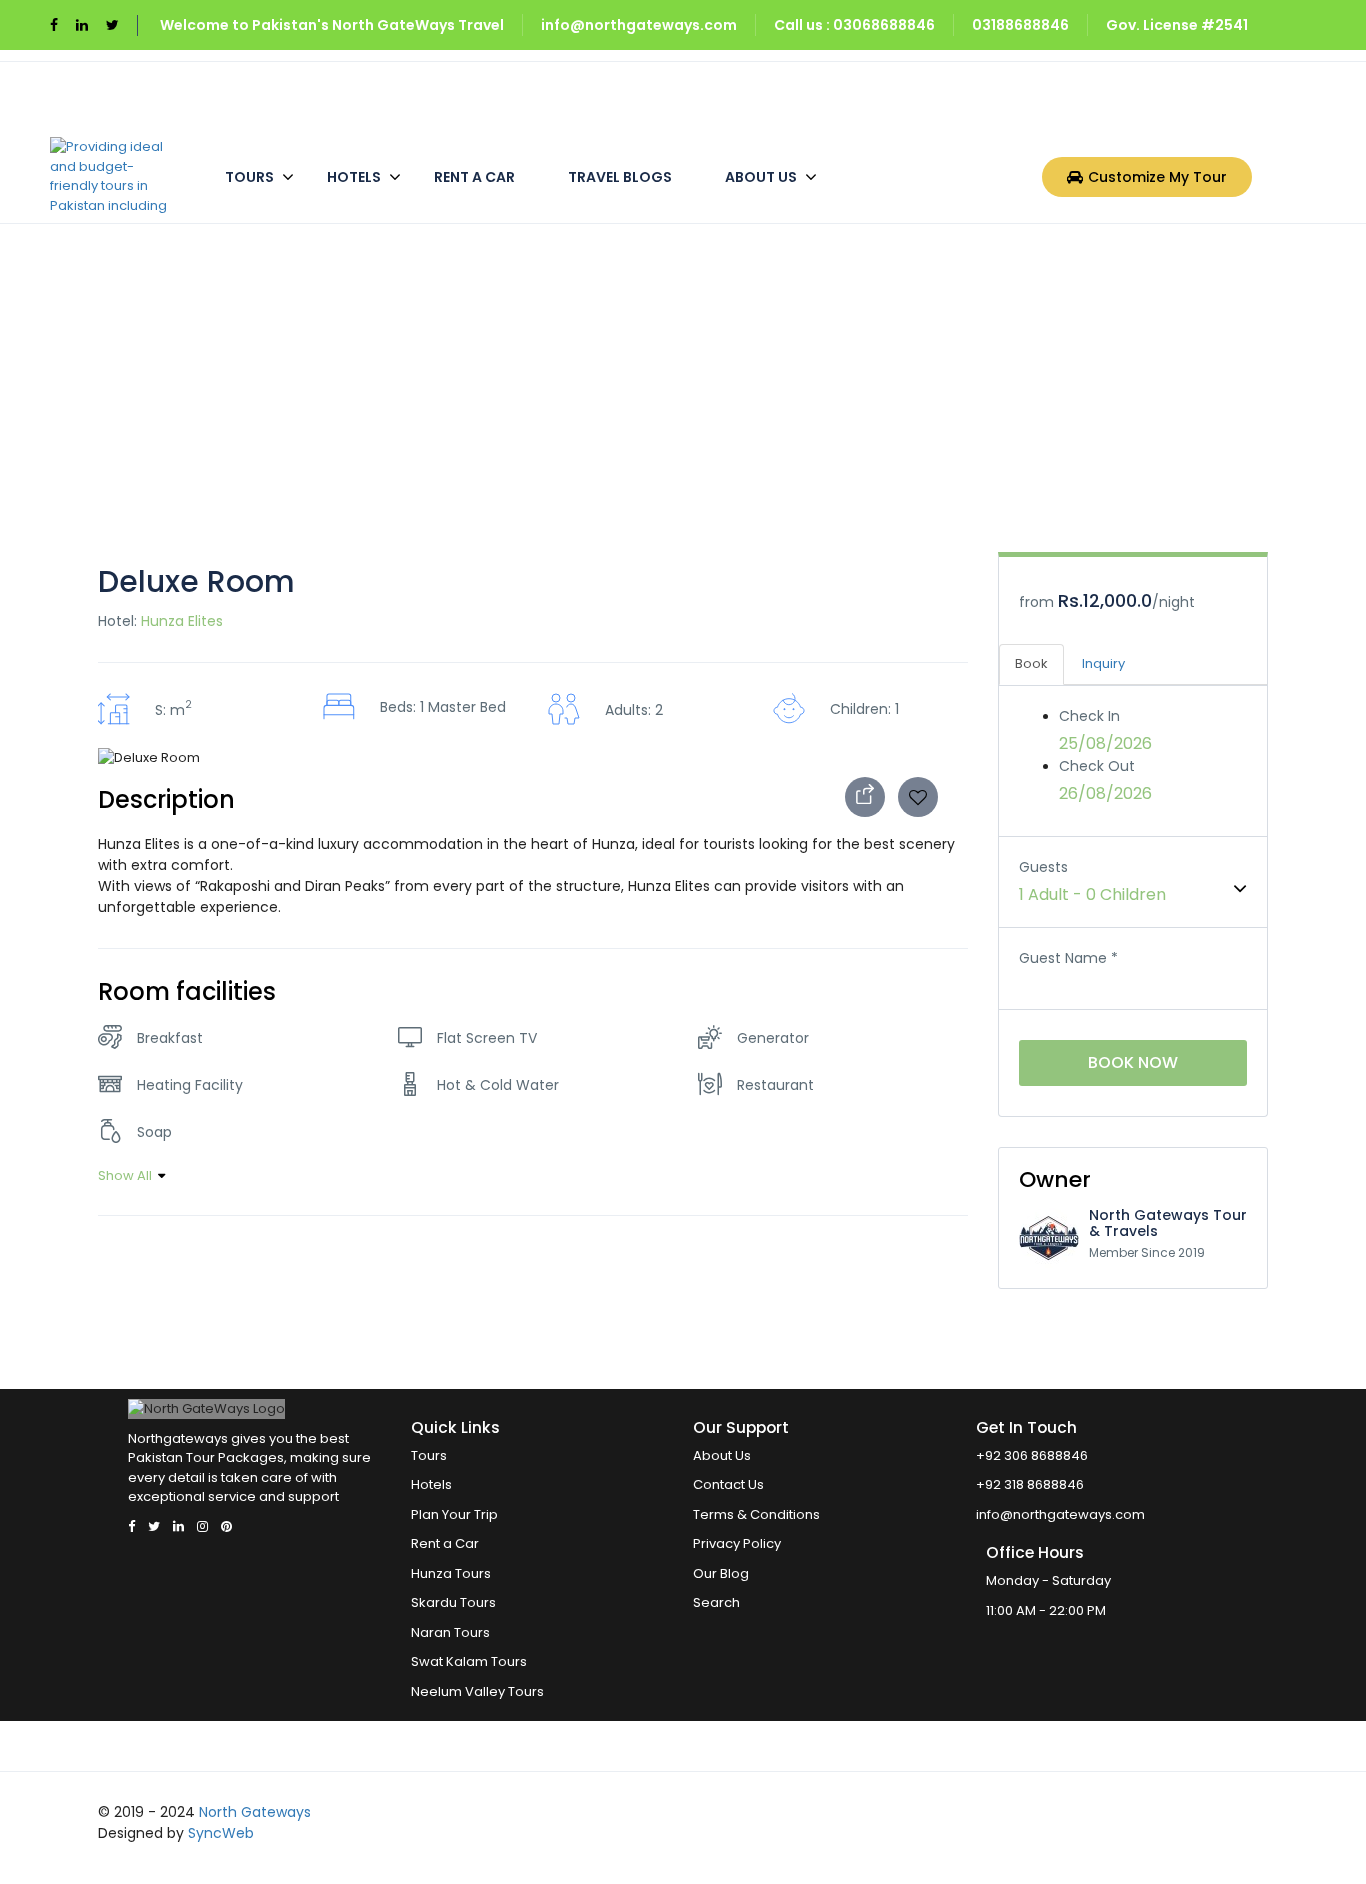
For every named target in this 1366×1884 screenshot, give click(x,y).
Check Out (1097, 766)
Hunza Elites (182, 621)
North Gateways (255, 1812)
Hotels (354, 177)
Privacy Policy (737, 1543)
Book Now (1133, 1062)
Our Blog (721, 1573)
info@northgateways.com (639, 25)
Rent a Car (474, 177)
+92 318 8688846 (1030, 1484)
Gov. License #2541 (1177, 25)
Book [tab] (1031, 663)
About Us (761, 177)
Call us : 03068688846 (854, 25)
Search (716, 1602)
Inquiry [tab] (1103, 663)
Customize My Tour (1157, 177)
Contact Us (728, 1484)
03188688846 (1020, 25)
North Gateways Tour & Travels (1168, 1222)
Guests (1043, 867)
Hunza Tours (451, 1573)
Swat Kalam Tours (469, 1661)
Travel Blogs (620, 177)
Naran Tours (450, 1632)
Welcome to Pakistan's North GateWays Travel (332, 25)
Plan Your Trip (454, 1514)
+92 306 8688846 (1032, 1455)
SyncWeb (221, 1833)
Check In (1089, 716)
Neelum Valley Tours (477, 1691)
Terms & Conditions (756, 1514)
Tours (249, 177)
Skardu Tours (453, 1602)
